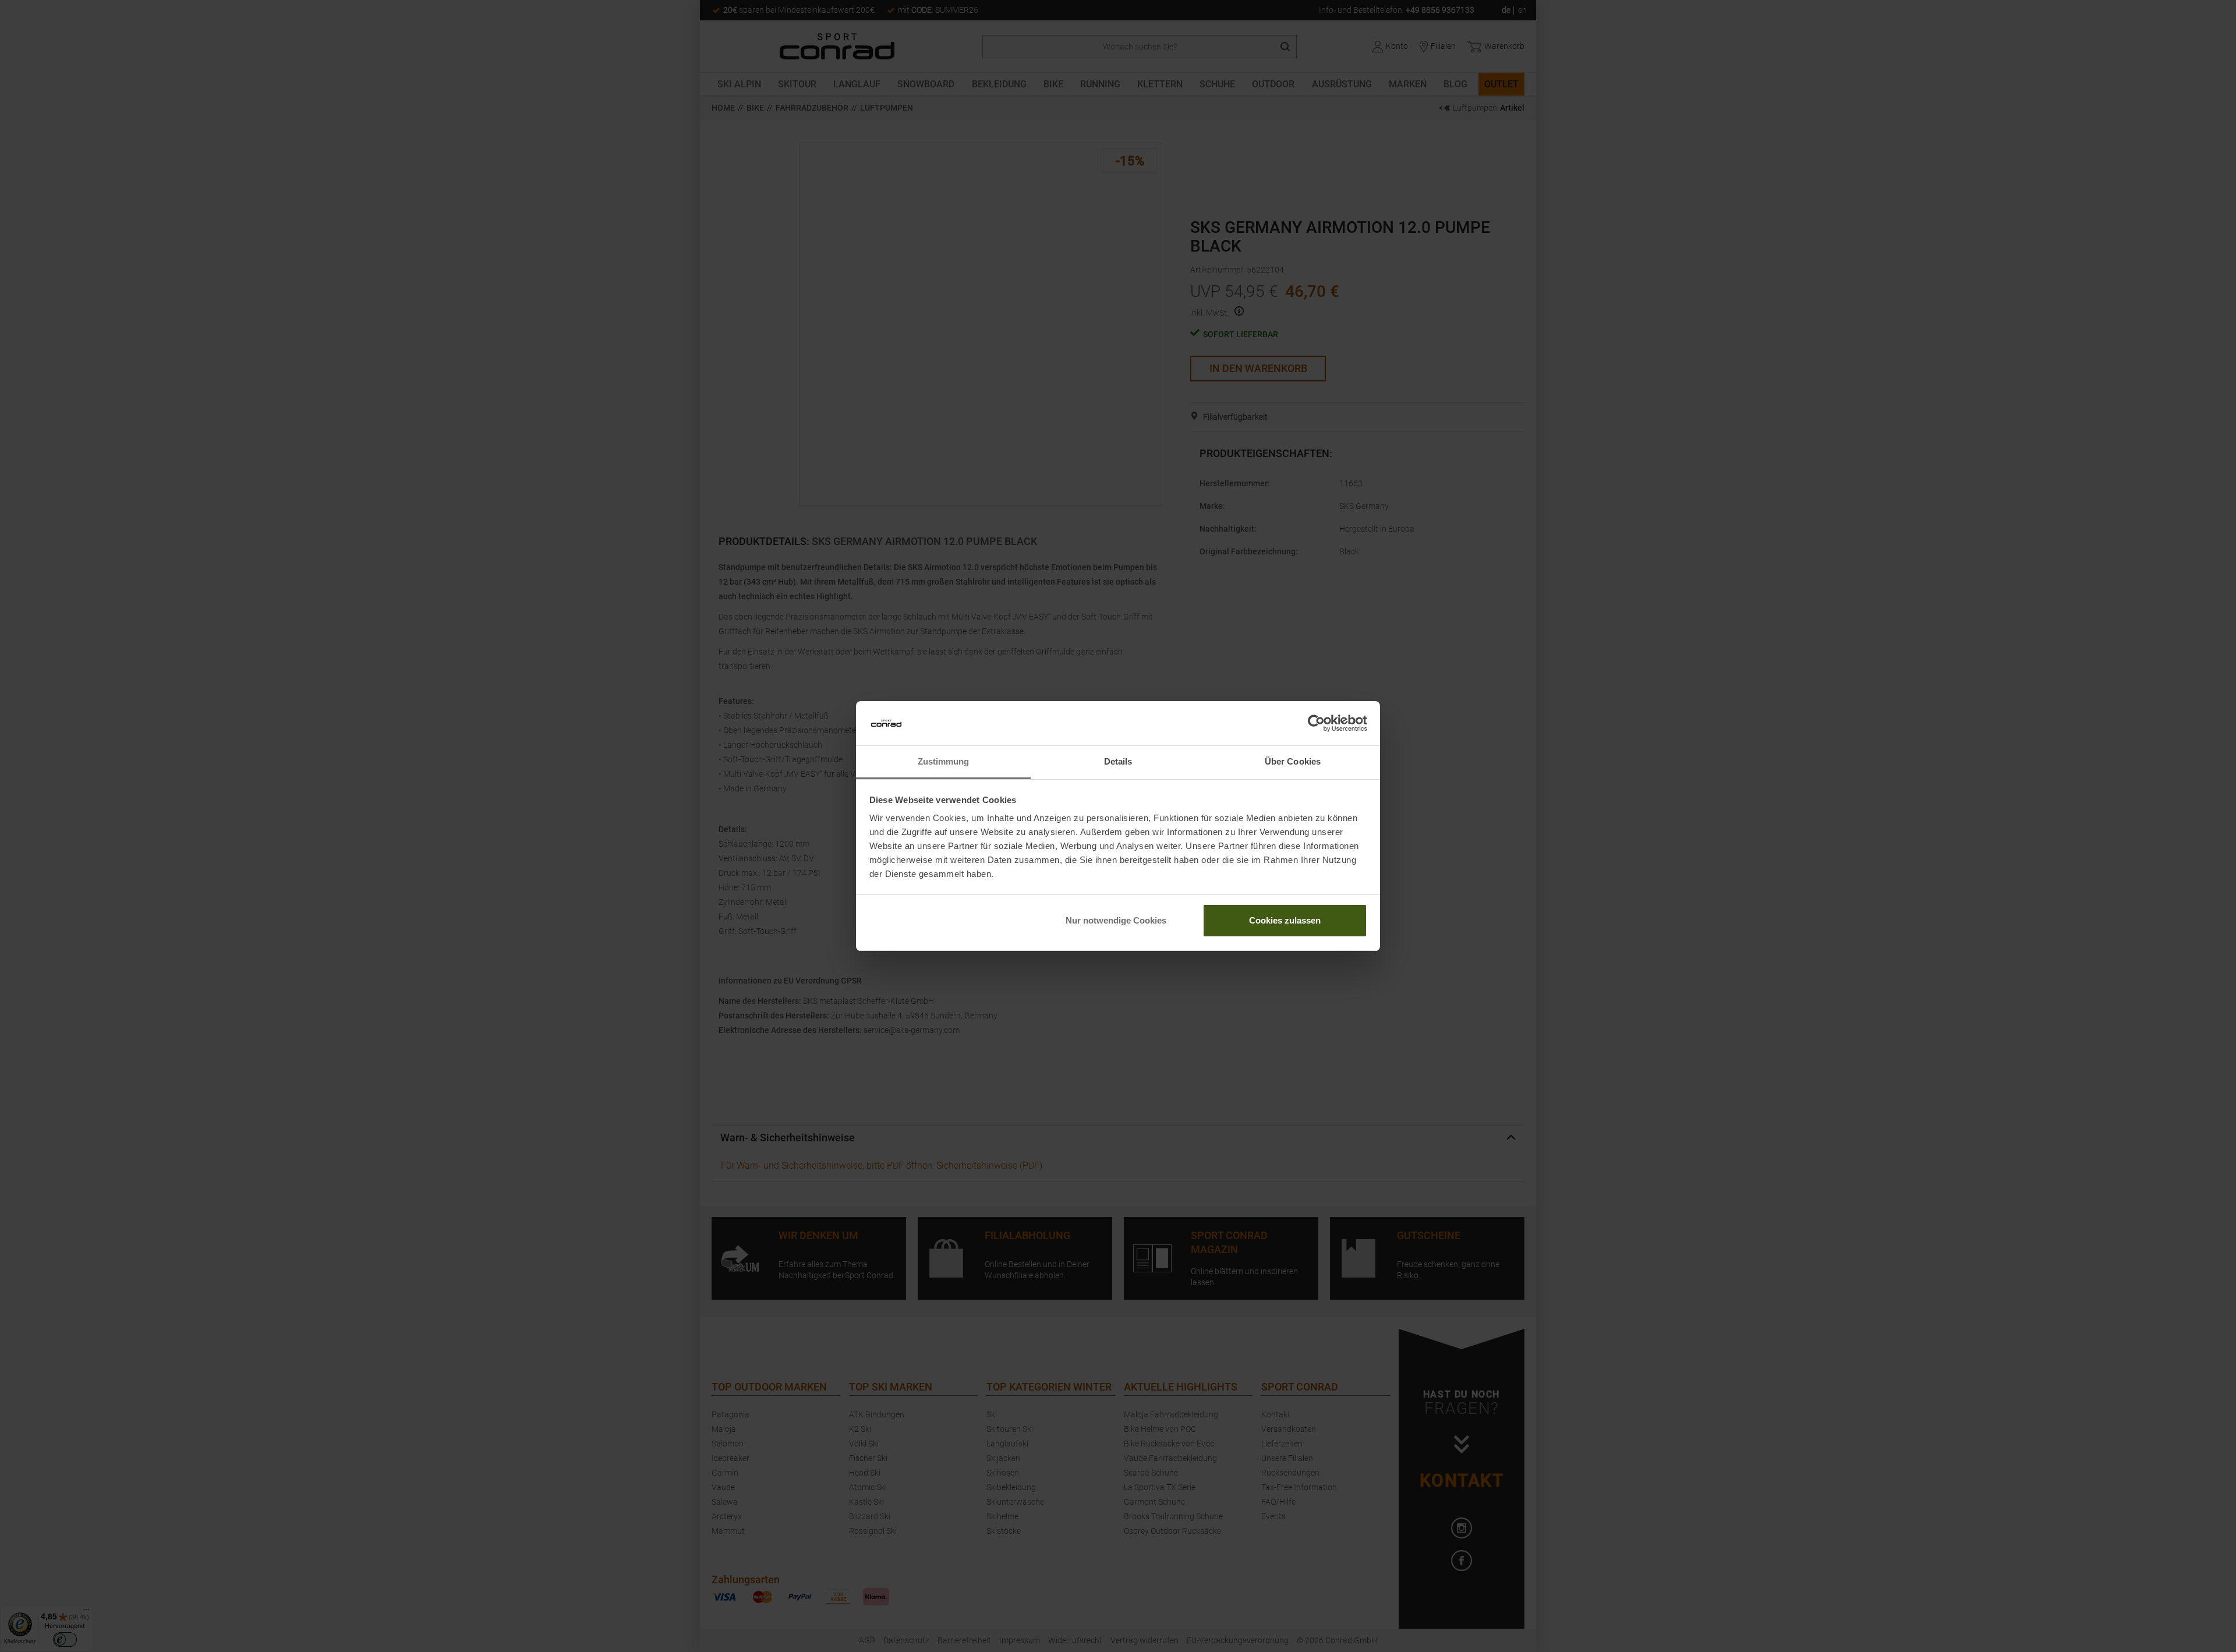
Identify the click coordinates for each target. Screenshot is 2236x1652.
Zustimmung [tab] (944, 761)
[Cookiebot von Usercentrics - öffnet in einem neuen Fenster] (1316, 723)
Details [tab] (1118, 761)
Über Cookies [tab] (1293, 761)
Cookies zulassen (1285, 920)
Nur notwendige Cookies (1116, 920)
